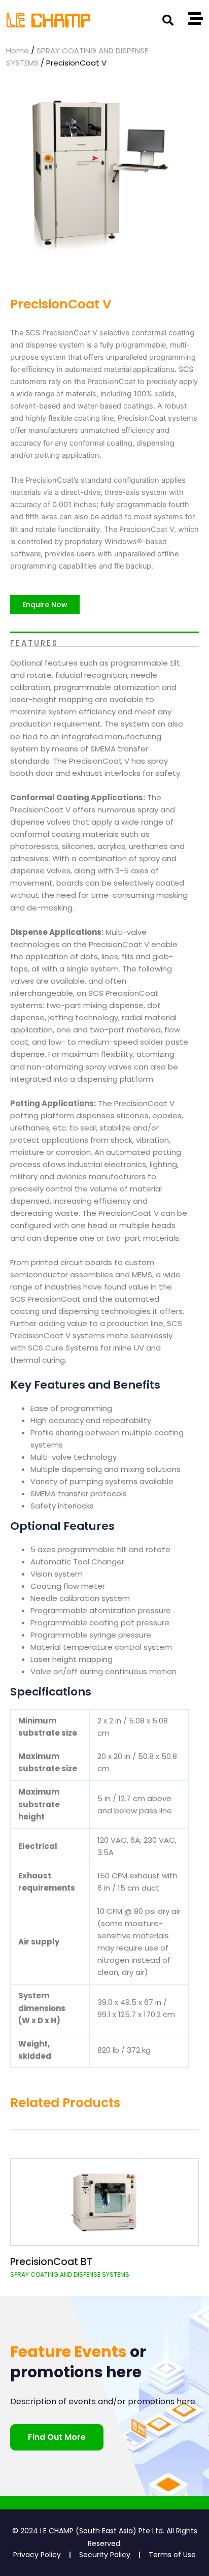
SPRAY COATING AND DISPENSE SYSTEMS (70, 2274)
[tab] (104, 639)
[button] (168, 20)
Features (34, 642)
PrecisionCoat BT (51, 2262)
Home (18, 51)
